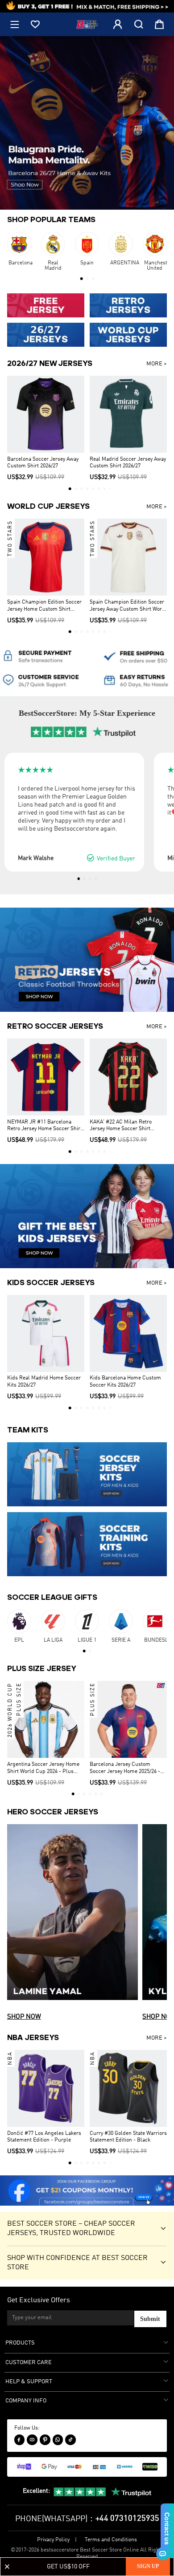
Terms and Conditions (111, 2540)
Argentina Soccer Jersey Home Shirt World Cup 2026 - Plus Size (43, 1769)
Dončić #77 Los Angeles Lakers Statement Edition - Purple (44, 2137)
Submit (150, 2319)
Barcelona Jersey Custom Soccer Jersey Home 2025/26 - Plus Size (125, 1769)
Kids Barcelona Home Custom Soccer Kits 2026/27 (125, 1382)
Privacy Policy (53, 2540)
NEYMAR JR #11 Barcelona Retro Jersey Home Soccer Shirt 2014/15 (45, 1126)
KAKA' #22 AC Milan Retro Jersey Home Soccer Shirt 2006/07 (121, 1126)
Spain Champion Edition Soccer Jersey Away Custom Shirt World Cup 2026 (128, 606)
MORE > (157, 364)
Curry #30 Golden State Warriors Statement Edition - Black (128, 2137)
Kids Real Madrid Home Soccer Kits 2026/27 (44, 1382)
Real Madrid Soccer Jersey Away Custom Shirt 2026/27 (128, 463)
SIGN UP (148, 2566)
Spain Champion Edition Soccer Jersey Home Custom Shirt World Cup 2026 (44, 606)
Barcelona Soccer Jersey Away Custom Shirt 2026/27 (43, 463)
